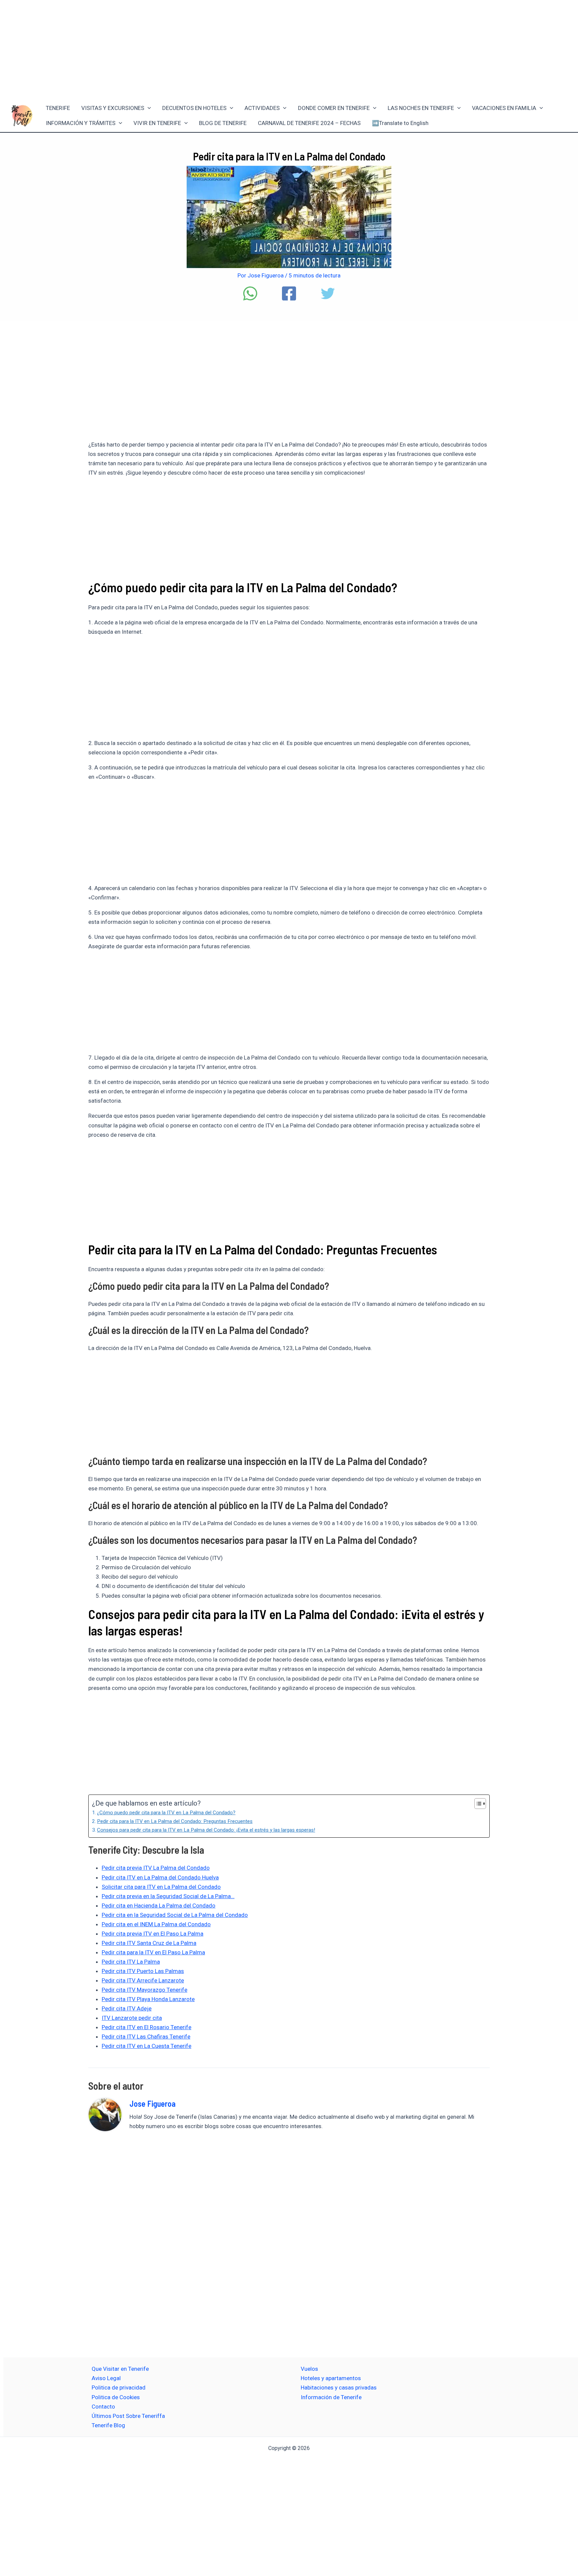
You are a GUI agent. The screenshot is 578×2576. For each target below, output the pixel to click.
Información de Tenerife (331, 2397)
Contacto (103, 2407)
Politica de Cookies (116, 2397)
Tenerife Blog (108, 2425)
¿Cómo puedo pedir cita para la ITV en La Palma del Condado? (166, 1813)
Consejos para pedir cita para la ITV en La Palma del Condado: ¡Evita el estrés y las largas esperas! (206, 1830)
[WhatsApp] (250, 293)
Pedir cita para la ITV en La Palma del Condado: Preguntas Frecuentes (175, 1821)
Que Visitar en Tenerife (120, 2369)
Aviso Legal (106, 2378)
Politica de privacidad (119, 2387)
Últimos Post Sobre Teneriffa (128, 2416)
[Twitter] (328, 293)
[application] (148, 108)
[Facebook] (289, 293)
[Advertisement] (289, 49)
